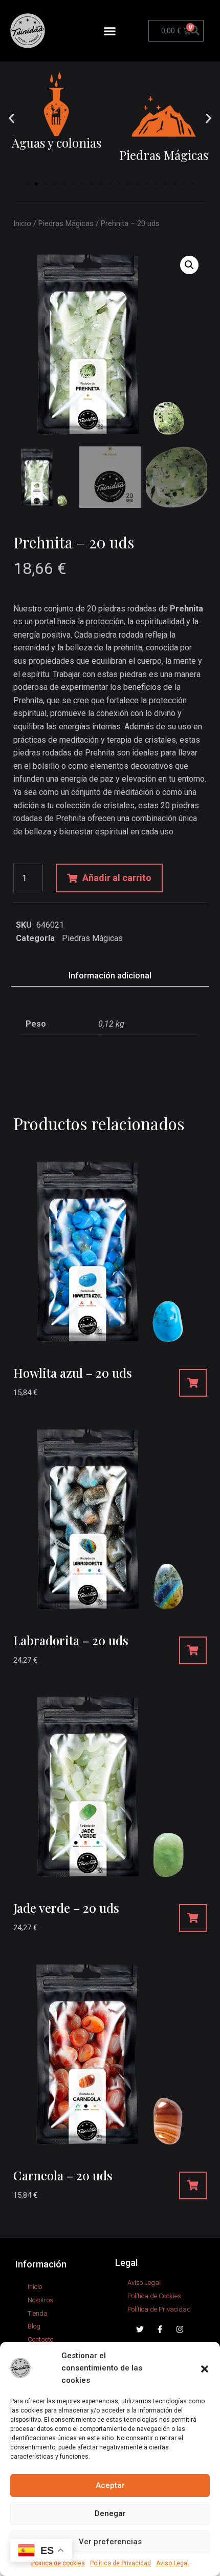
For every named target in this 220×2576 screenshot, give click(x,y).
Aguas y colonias (57, 142)
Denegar (110, 2513)
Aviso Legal (172, 2563)
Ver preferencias (110, 2542)
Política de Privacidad (120, 2563)
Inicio (22, 223)
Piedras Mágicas (164, 155)
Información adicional (110, 976)
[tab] (110, 976)
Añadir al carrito (117, 878)
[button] (205, 2368)
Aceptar (110, 2485)
